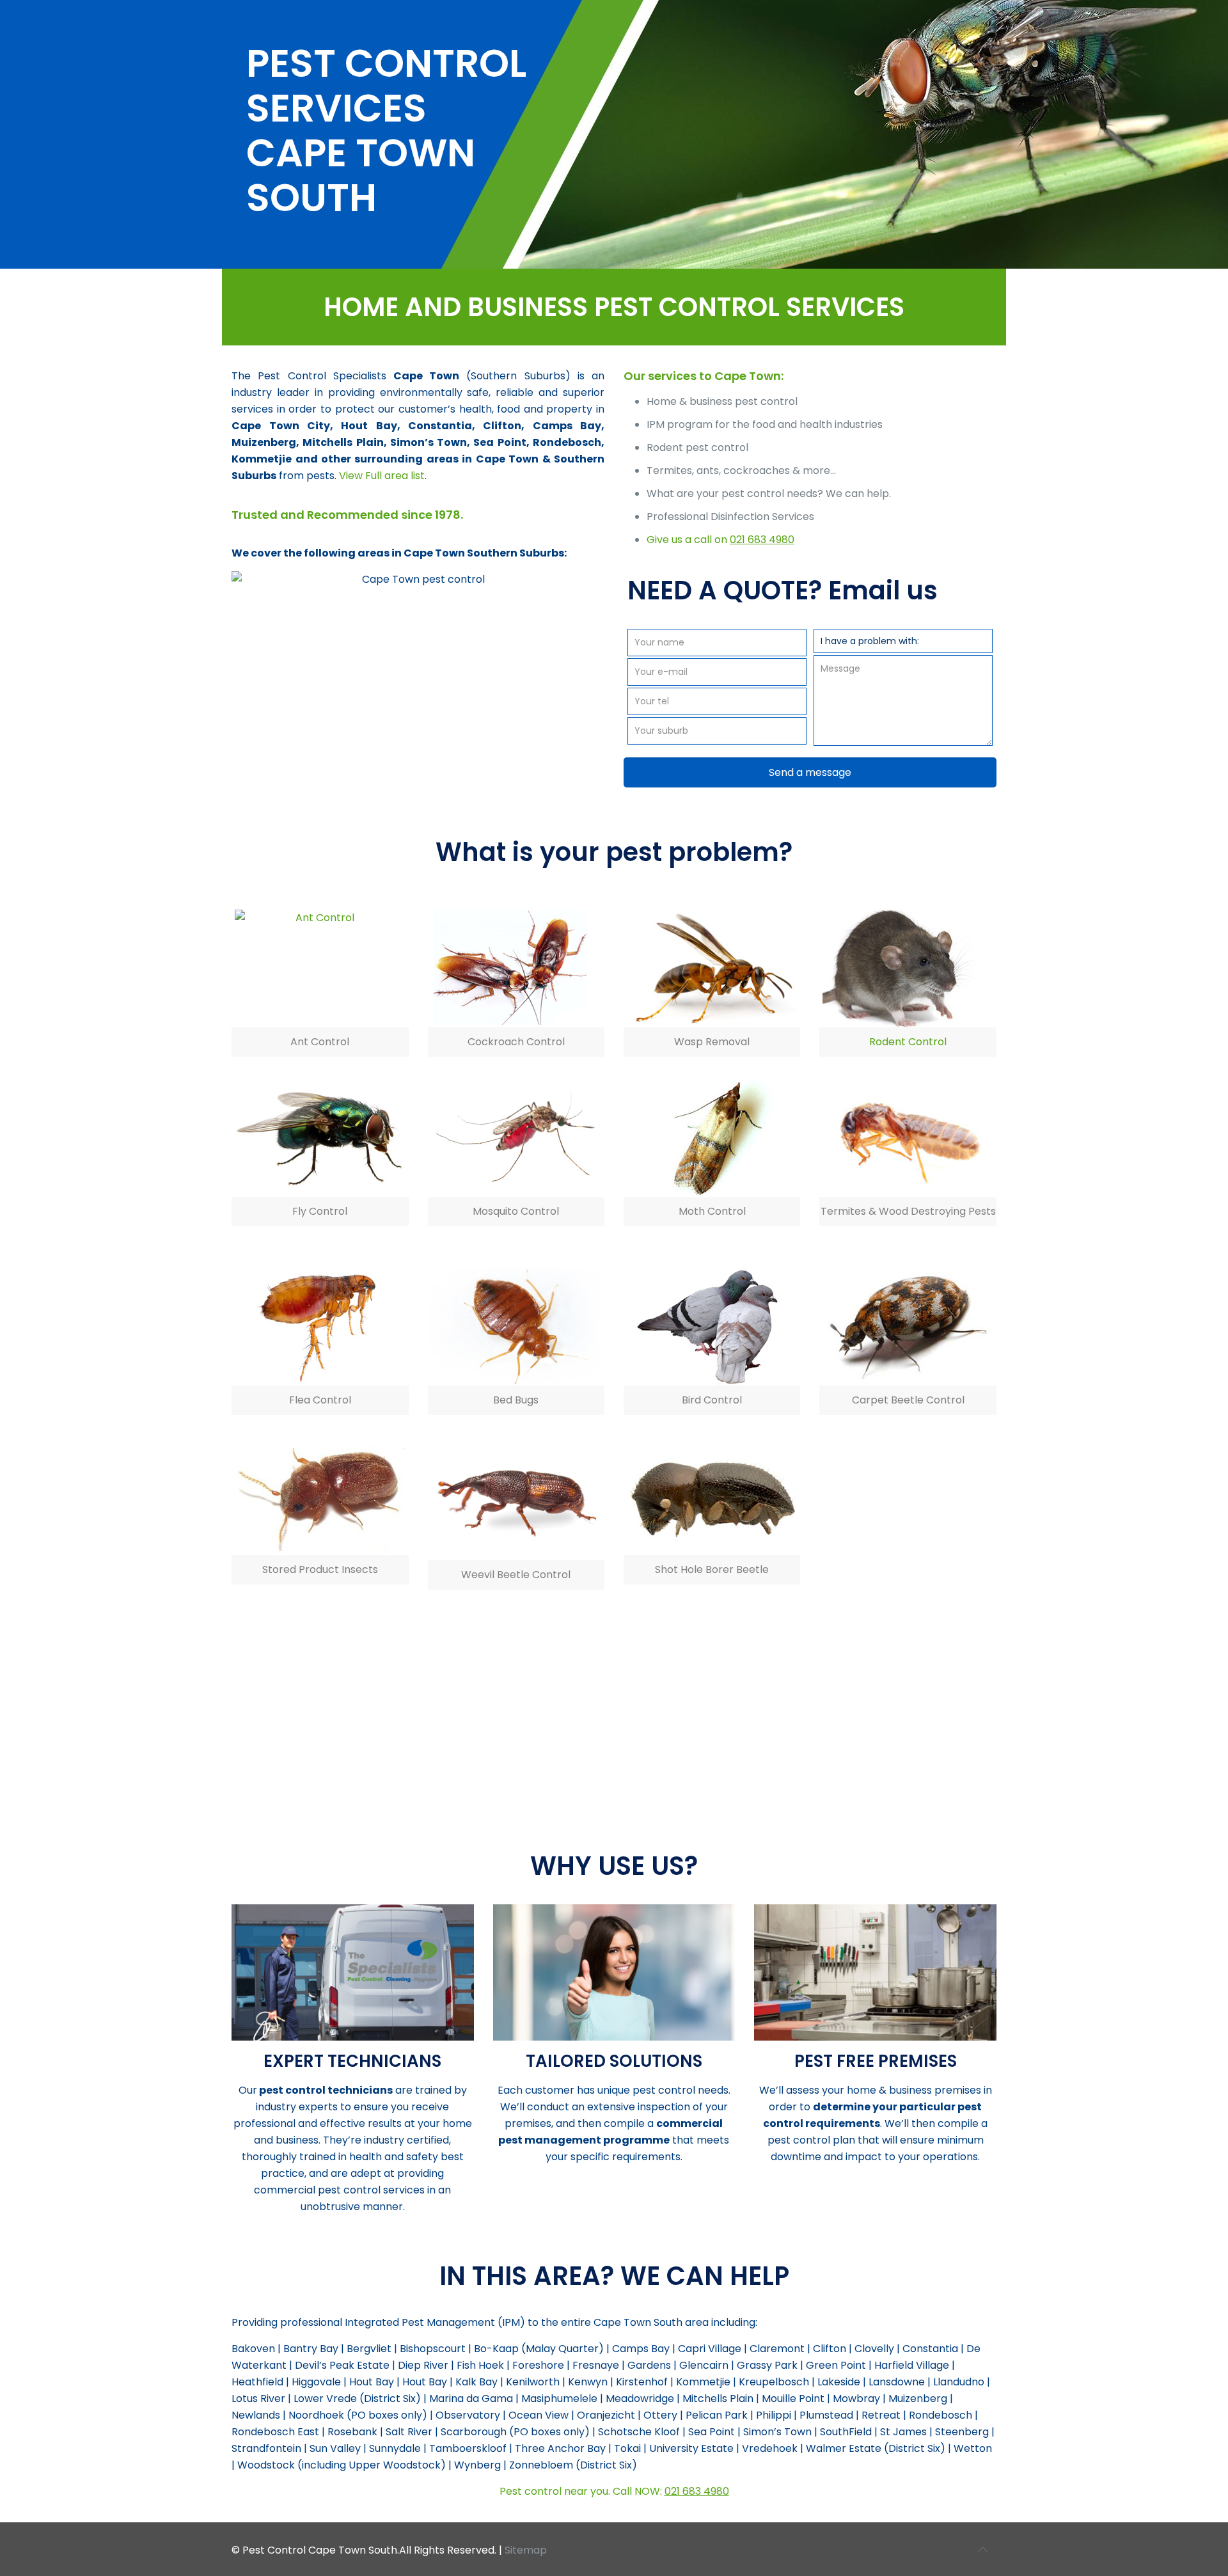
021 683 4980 (762, 540)
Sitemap (526, 2550)
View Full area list (382, 476)
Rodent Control (908, 1042)
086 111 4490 (671, 1782)
